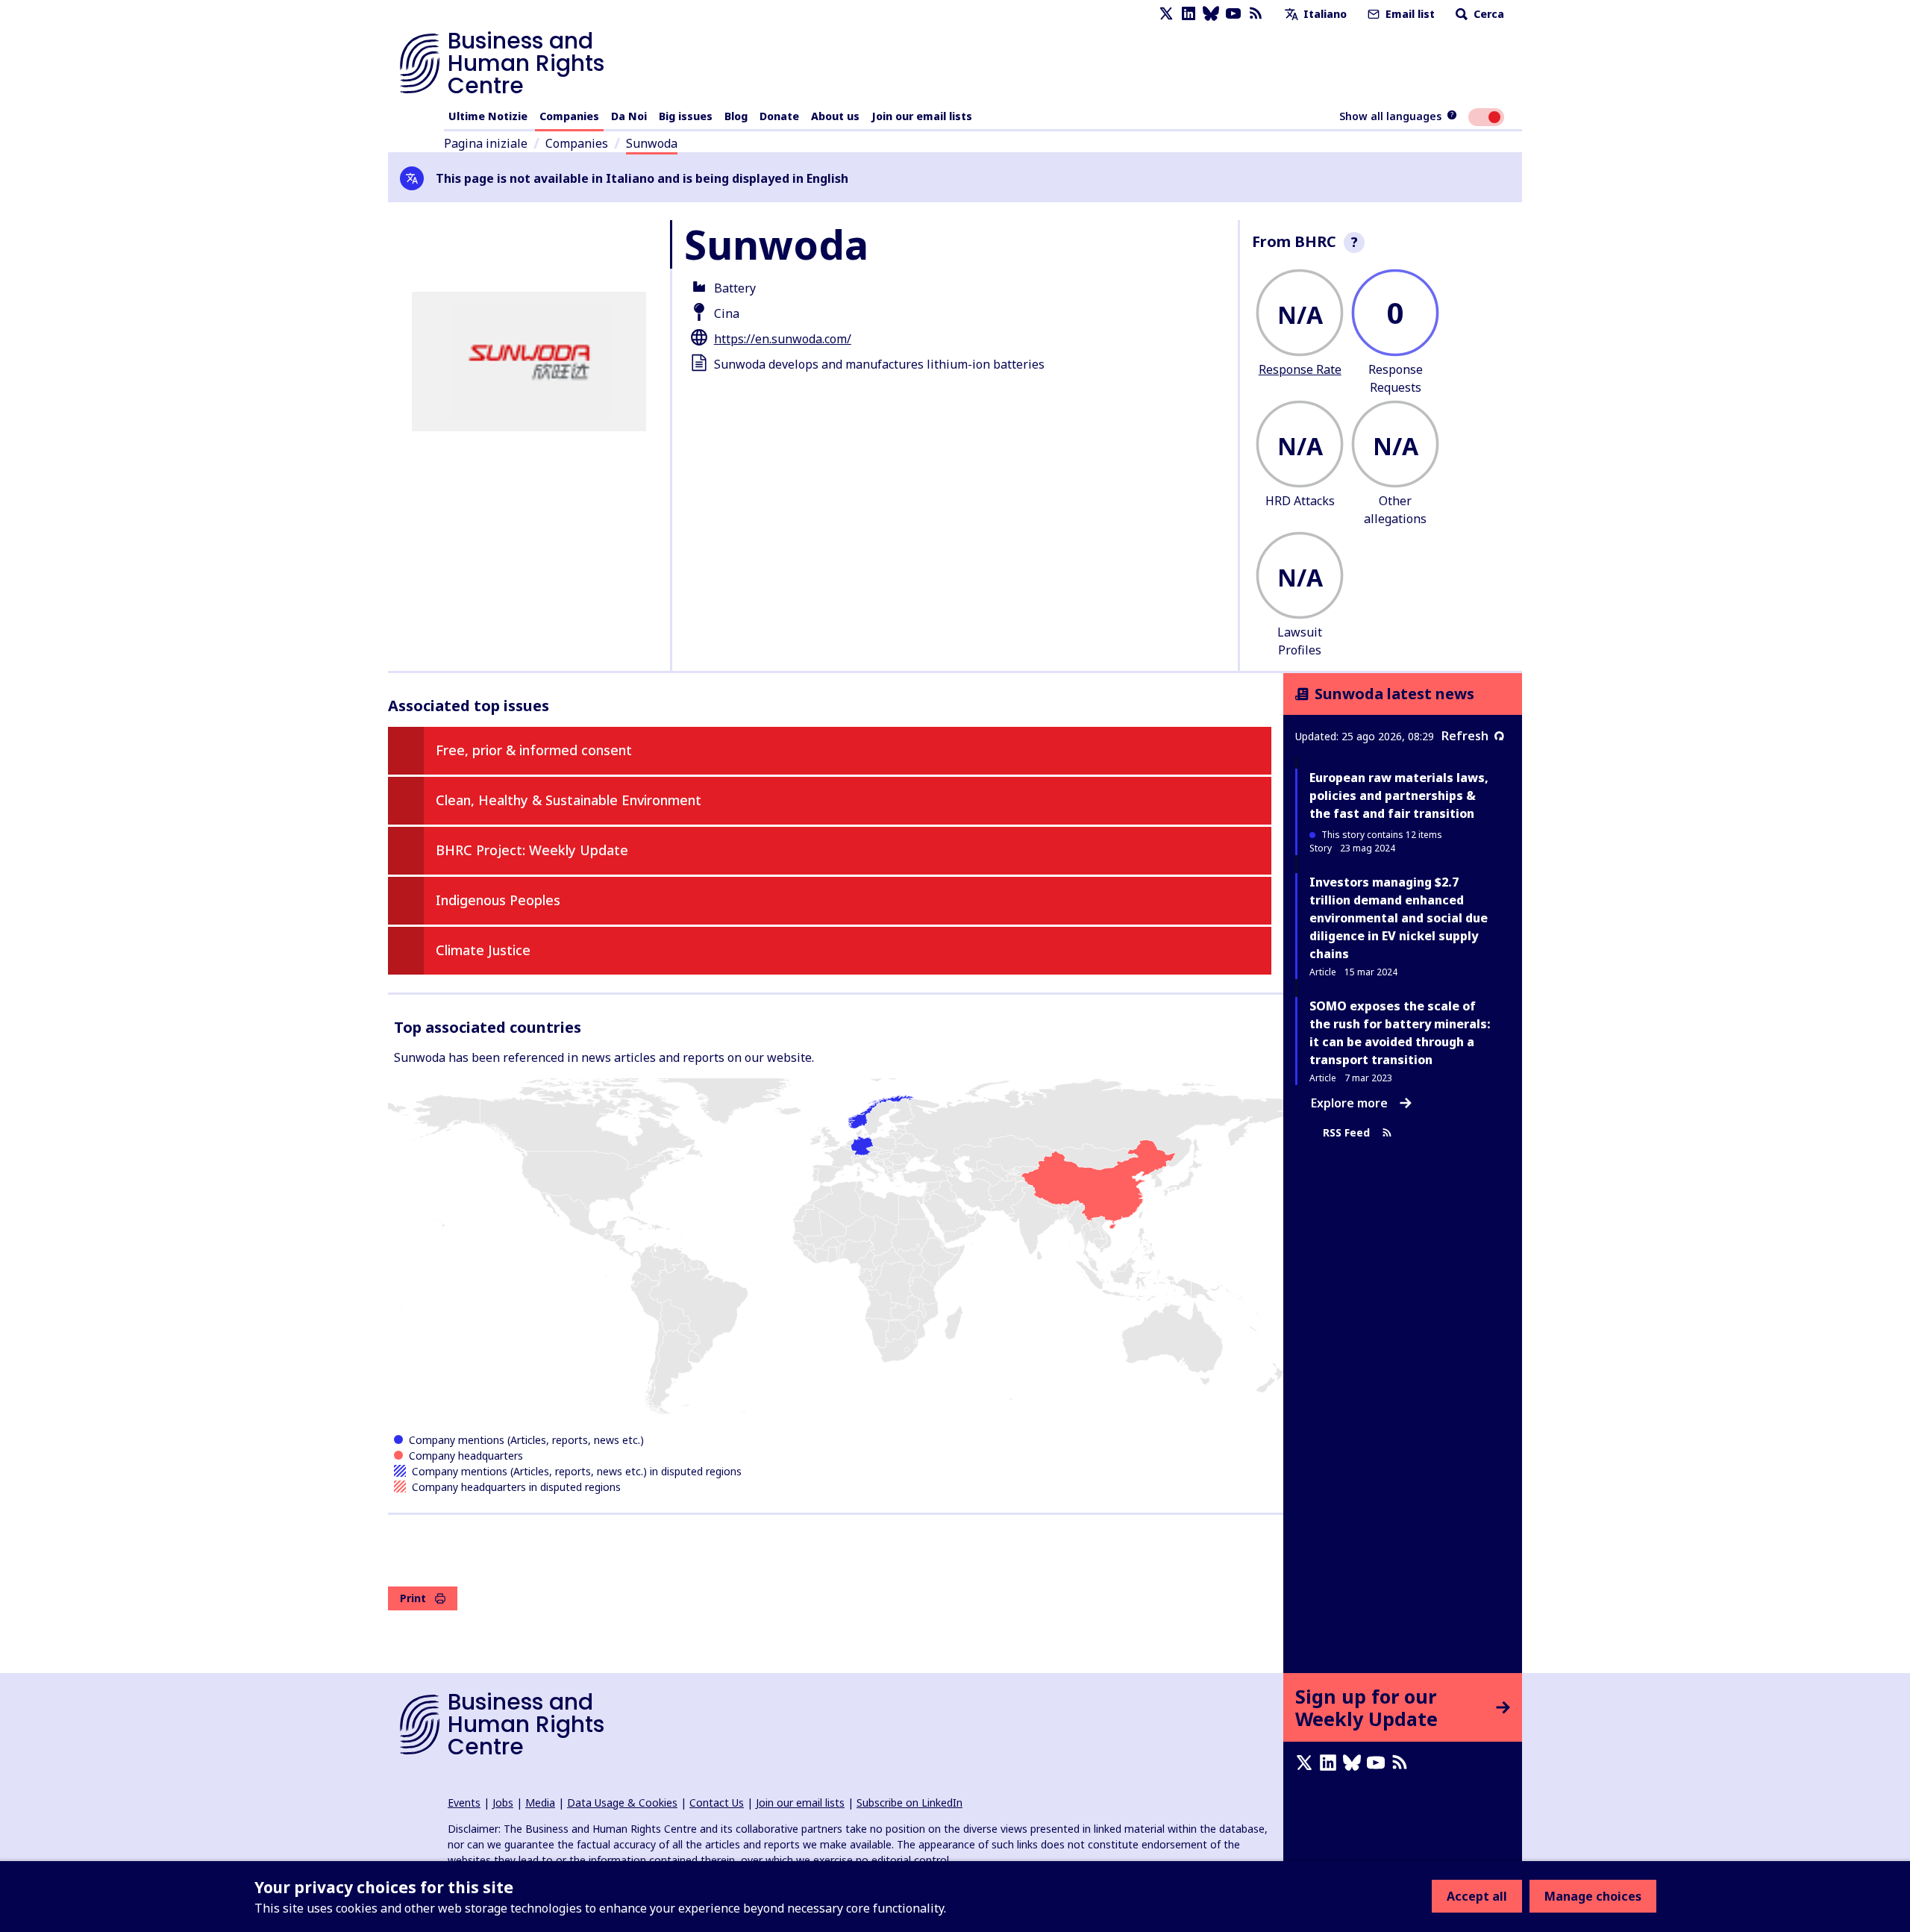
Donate (779, 116)
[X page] (1166, 14)
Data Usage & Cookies (622, 1803)
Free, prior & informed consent (534, 750)
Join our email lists (922, 116)
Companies (569, 116)
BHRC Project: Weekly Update (532, 850)
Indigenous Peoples (498, 900)
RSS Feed (1346, 1132)
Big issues (686, 116)
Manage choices (1593, 1896)
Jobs (503, 1803)
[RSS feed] (1256, 14)
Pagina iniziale (486, 143)
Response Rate (1300, 369)
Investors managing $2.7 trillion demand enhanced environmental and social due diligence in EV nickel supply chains (1399, 918)
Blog (736, 116)
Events (464, 1803)
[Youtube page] (1233, 14)
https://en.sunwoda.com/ (783, 339)
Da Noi (629, 116)
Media (540, 1803)
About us (835, 116)
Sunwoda (652, 143)
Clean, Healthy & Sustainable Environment (569, 800)
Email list (1409, 14)
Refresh (1465, 736)
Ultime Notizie (488, 116)
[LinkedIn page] (1189, 14)
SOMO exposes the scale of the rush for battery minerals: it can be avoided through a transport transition (1400, 1033)
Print (413, 1598)
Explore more (1349, 1103)
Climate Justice (483, 950)
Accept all (1477, 1896)
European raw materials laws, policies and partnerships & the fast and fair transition (1399, 795)
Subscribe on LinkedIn (909, 1803)
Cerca (1487, 14)
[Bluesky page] (1211, 14)
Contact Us (717, 1803)
